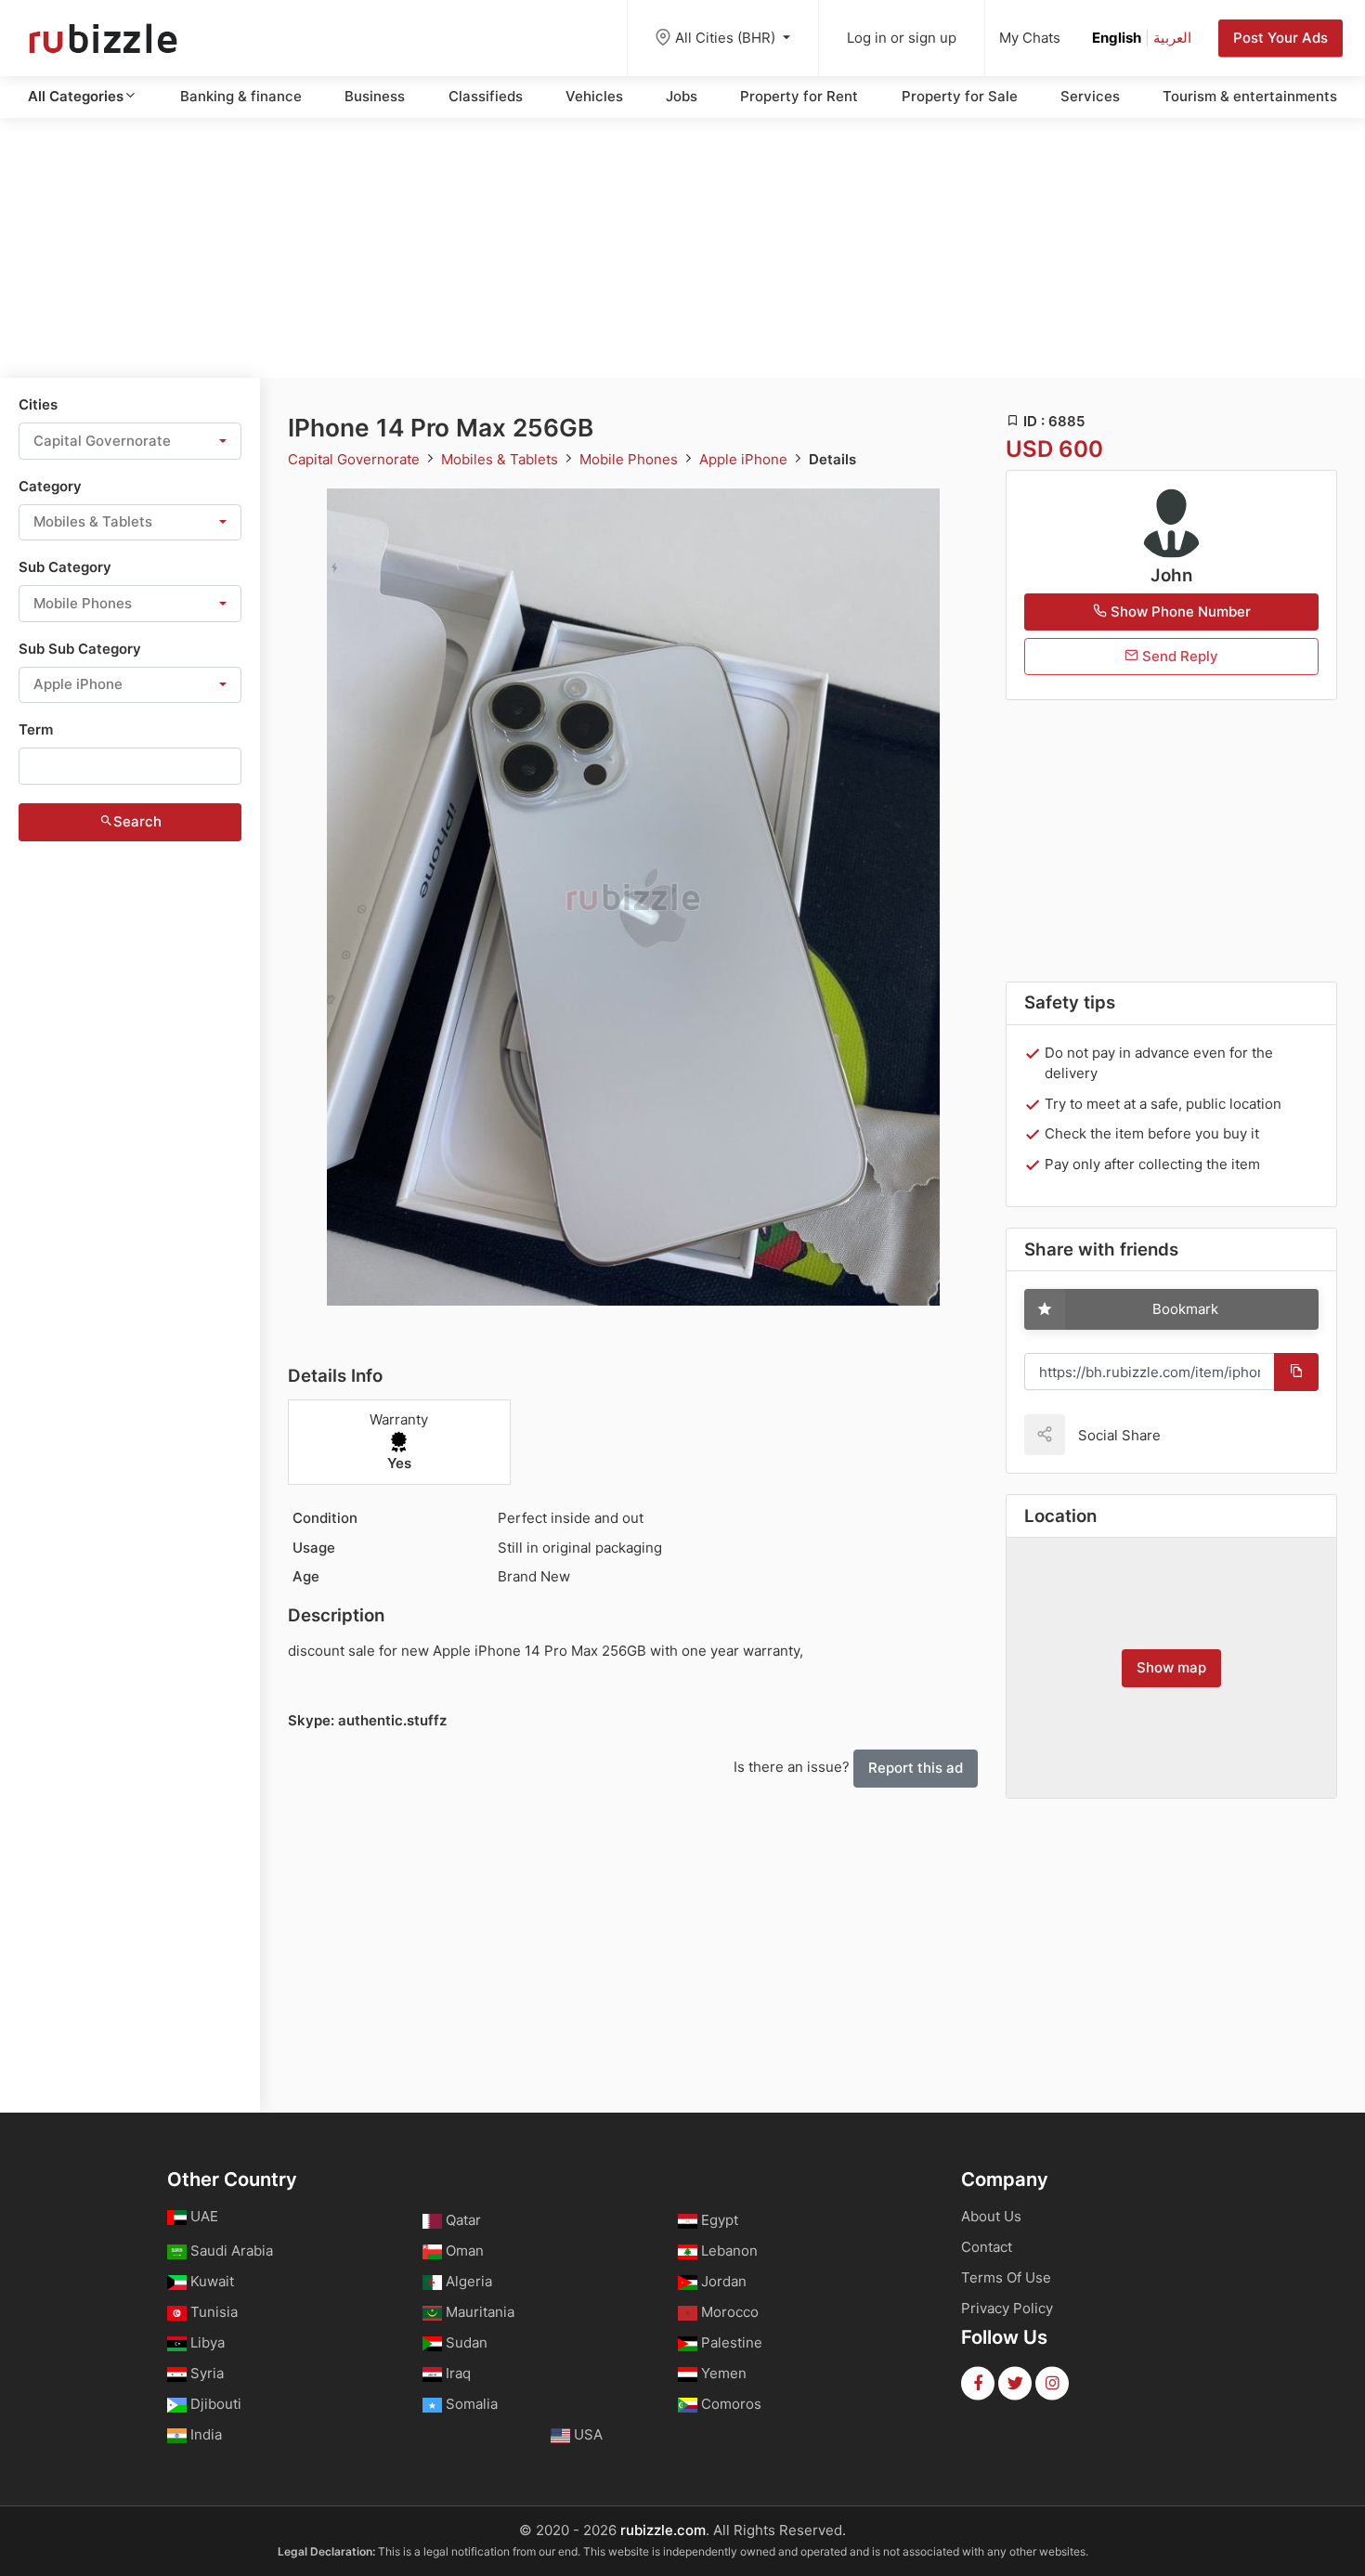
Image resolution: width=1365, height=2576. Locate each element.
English (1117, 38)
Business (375, 96)
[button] (130, 441)
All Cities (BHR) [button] (727, 38)
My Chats (1030, 38)
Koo (1207, 1434)
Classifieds (486, 96)
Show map (1171, 1667)
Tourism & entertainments (1250, 96)
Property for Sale (960, 96)
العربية (1172, 38)
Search (137, 821)
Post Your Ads (1280, 38)
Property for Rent (799, 96)
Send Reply (1178, 656)
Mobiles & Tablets (501, 459)
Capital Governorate (356, 459)
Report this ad (916, 1768)
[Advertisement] (682, 248)
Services (1090, 96)
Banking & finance (241, 96)
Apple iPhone (745, 459)
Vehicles (594, 96)
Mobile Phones (630, 459)
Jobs (682, 96)
